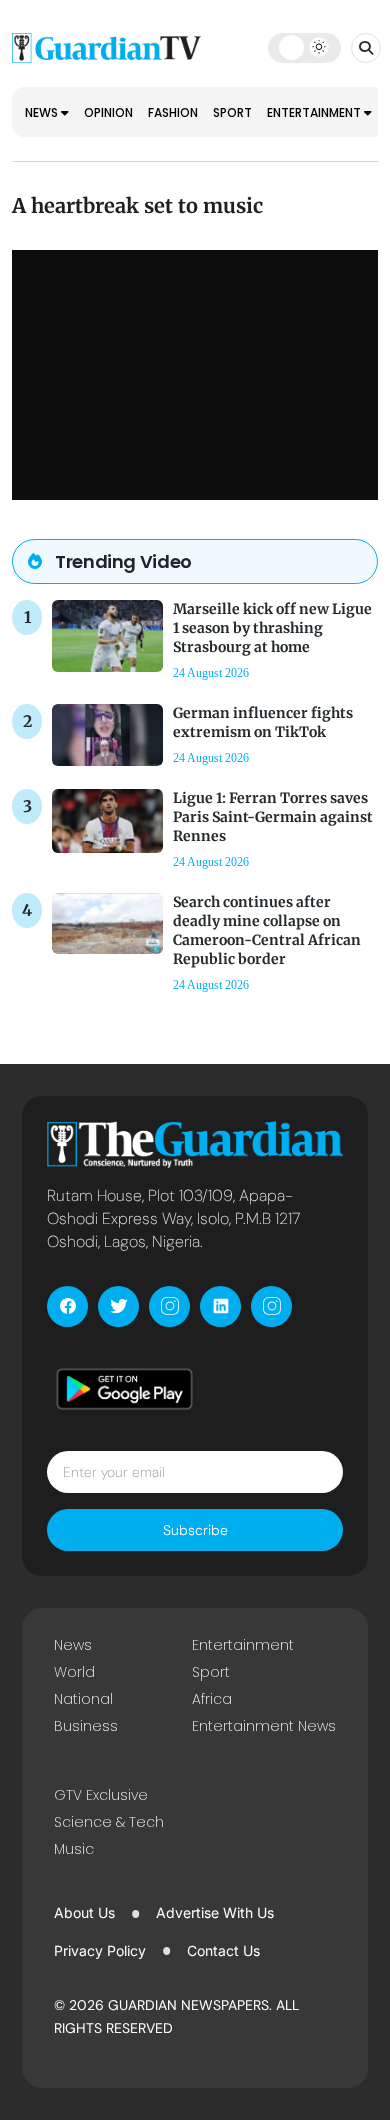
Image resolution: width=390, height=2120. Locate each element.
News (43, 112)
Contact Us (223, 1950)
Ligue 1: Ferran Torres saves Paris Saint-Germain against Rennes (273, 817)
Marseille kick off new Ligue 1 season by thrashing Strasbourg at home (272, 628)
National (83, 1699)
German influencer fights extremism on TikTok (263, 722)
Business (86, 1726)
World (74, 1672)
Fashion (173, 112)
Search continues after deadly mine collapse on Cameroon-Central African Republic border (267, 931)
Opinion (108, 112)
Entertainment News (264, 1726)
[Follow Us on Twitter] (118, 1306)
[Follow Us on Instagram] (169, 1306)
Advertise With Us (215, 1912)
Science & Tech (109, 1822)
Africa (212, 1699)
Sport (232, 112)
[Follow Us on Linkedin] (220, 1306)
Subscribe (195, 1530)
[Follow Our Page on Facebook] (67, 1306)
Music (74, 1849)
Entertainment (315, 112)
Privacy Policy (100, 1950)
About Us (84, 1912)
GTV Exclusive (101, 1795)
